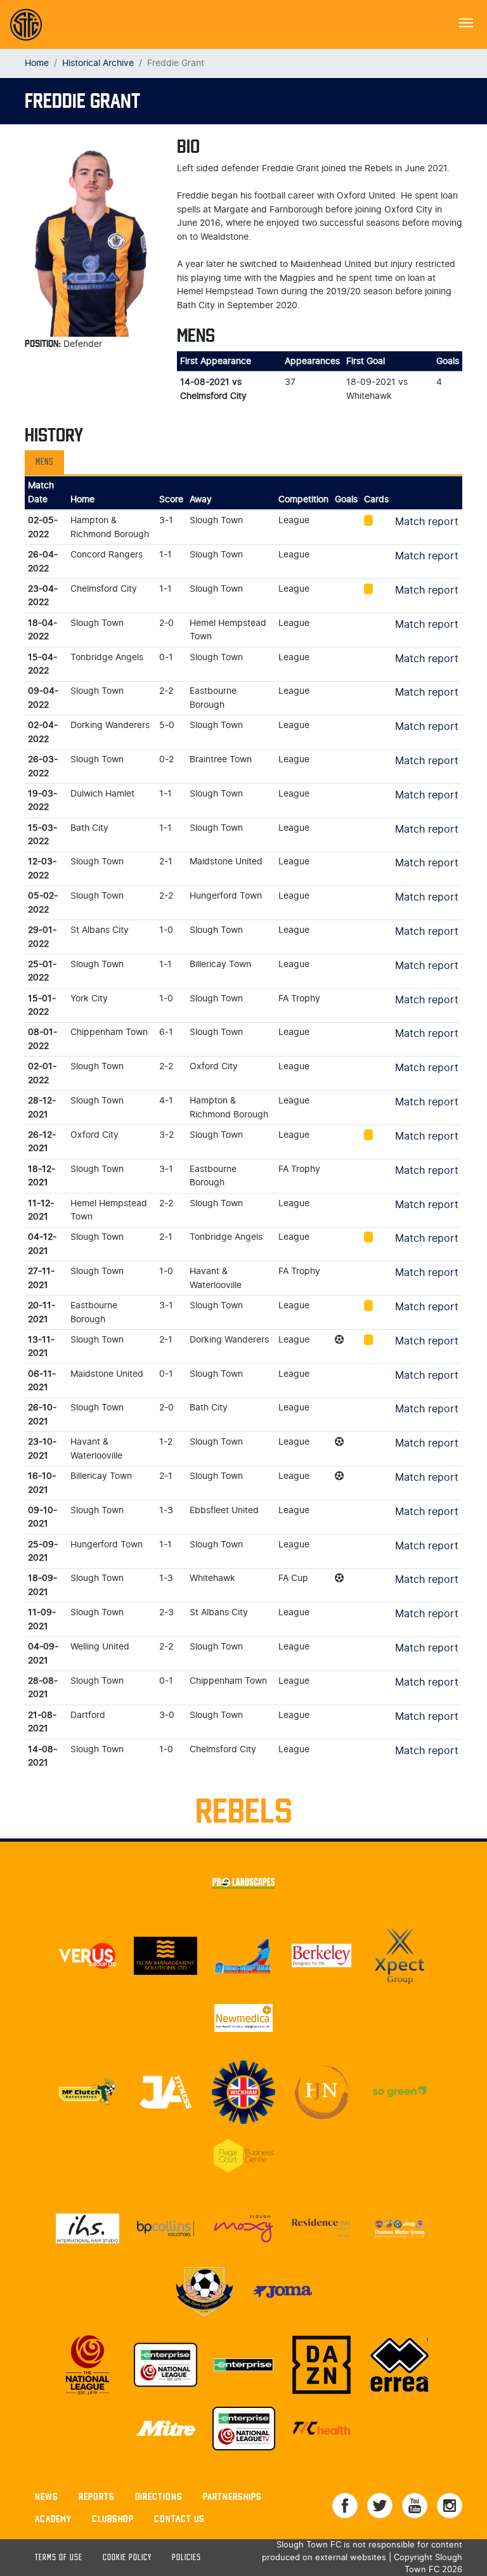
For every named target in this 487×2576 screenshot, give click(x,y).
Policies (186, 2558)
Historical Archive (98, 63)
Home (37, 63)
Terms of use (59, 2558)
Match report (427, 522)
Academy (53, 2519)
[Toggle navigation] (466, 22)
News (47, 2496)
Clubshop (113, 2519)
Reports (97, 2496)
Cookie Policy (127, 2558)
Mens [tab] (44, 462)
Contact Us (179, 2519)
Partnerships (232, 2496)
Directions (159, 2496)
